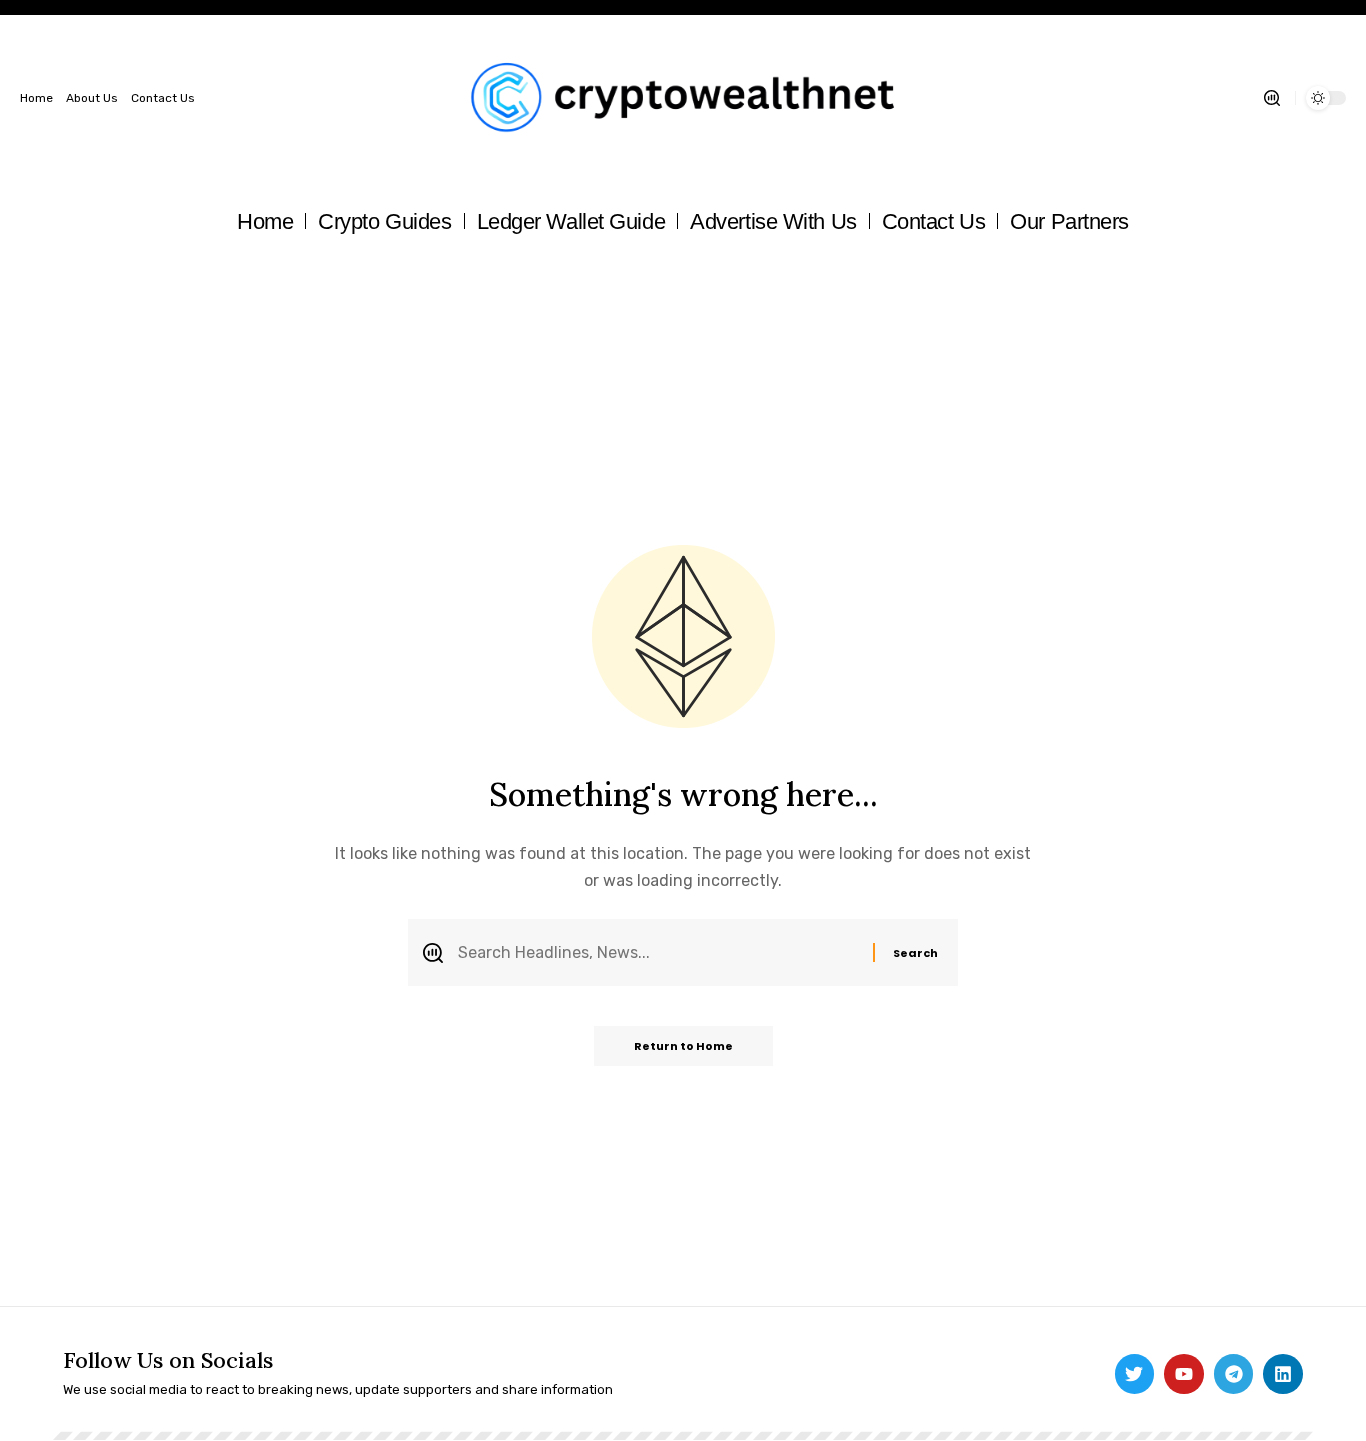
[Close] (805, 569)
